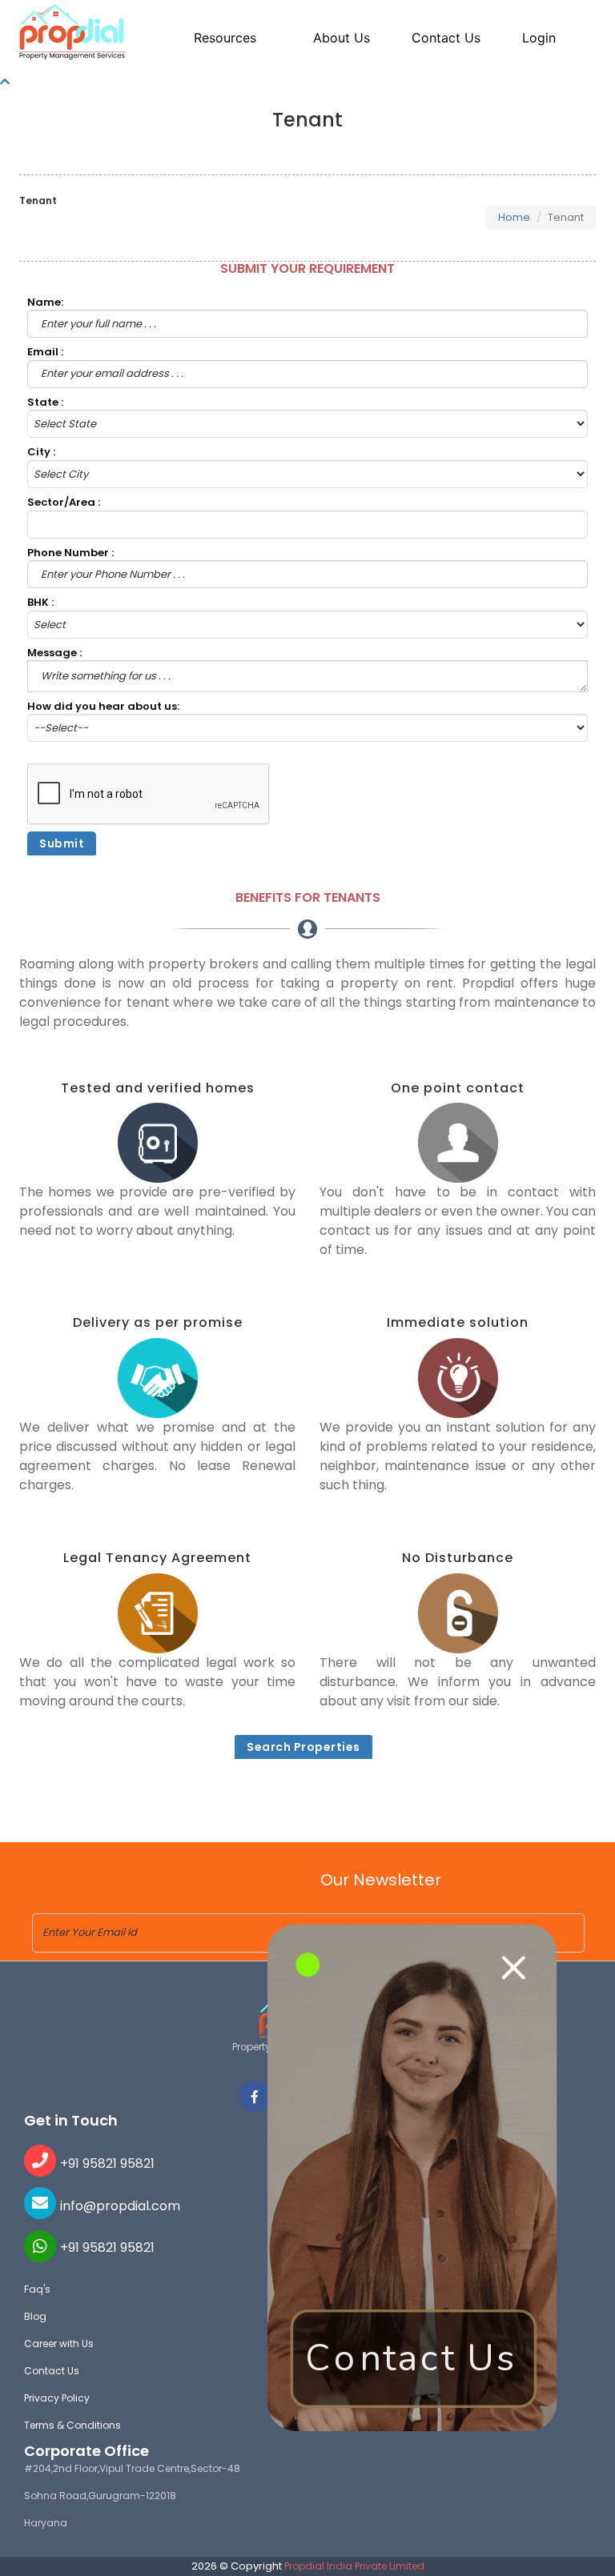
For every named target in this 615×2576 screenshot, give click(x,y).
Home (514, 217)
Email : (45, 352)
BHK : (40, 603)
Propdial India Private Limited (354, 2566)
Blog (35, 2316)
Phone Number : (70, 553)
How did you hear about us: (103, 707)
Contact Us (52, 2371)
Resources (225, 38)
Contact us (446, 38)
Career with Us (59, 2344)
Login (539, 38)
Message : (54, 653)
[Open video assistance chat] (412, 2178)
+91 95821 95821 (107, 2163)
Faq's (37, 2289)
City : (41, 452)
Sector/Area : (64, 503)
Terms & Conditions (72, 2425)
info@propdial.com (120, 2206)
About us (342, 38)
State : (45, 403)
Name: (45, 302)
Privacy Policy (57, 2398)
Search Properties (303, 1747)
